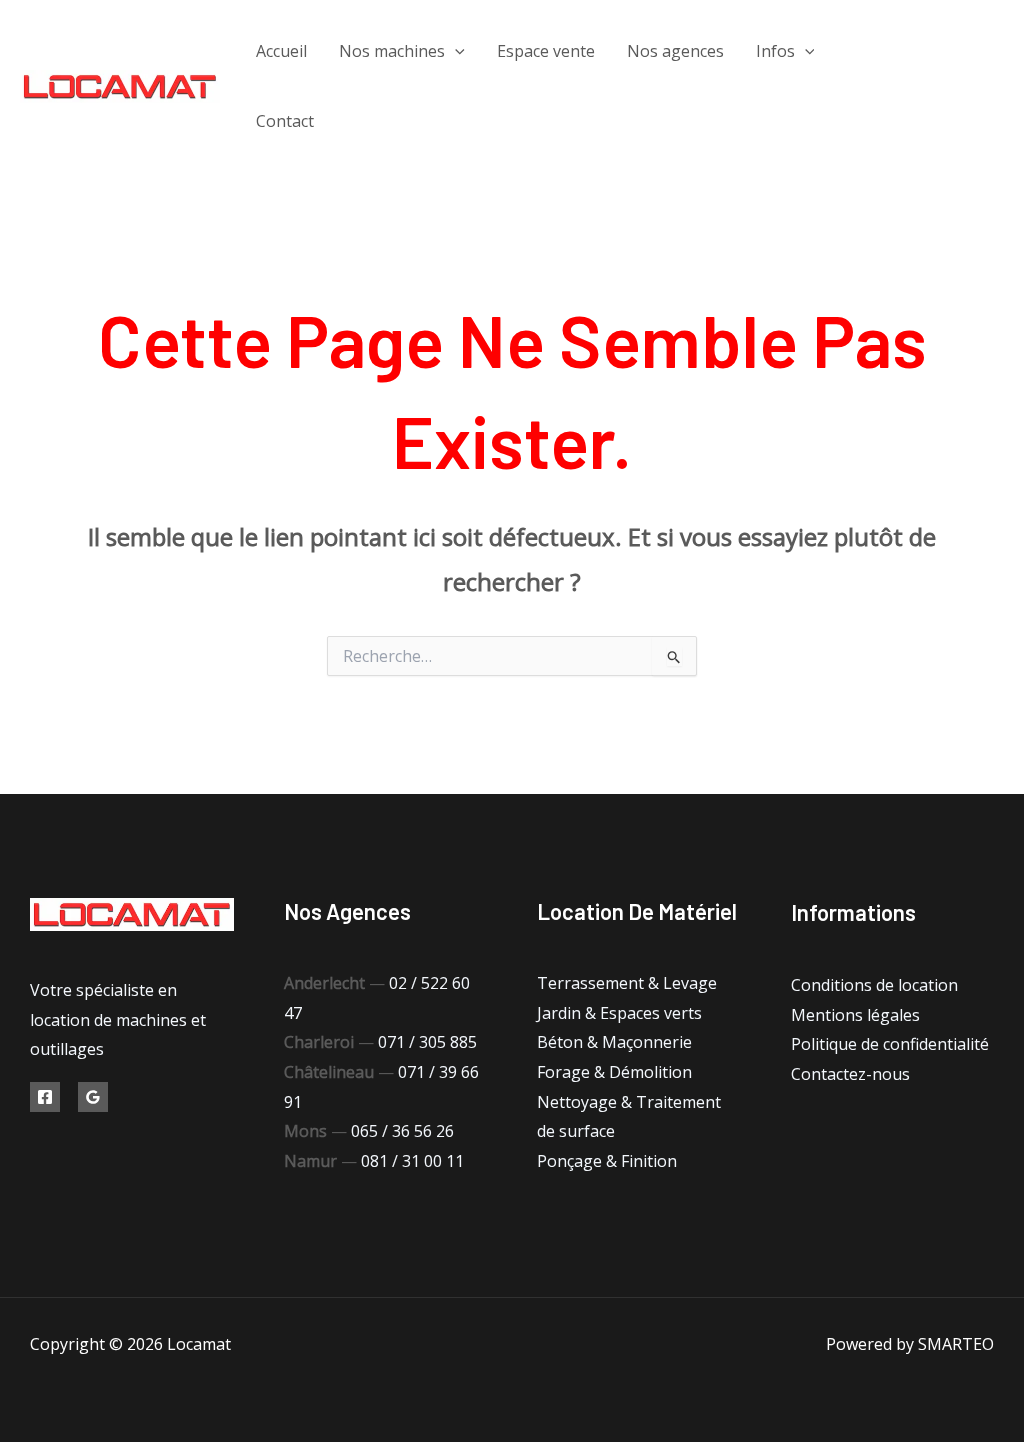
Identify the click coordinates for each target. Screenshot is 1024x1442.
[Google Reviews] (93, 1097)
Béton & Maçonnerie (614, 1042)
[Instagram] (927, 101)
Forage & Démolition (614, 1072)
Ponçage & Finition (607, 1161)
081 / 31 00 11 (412, 1161)
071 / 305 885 (427, 1042)
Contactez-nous (850, 1074)
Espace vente (546, 51)
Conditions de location (874, 985)
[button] (455, 51)
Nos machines (392, 51)
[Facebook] (912, 72)
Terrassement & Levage (627, 983)
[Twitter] (957, 72)
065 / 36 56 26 (402, 1131)
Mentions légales (855, 1015)
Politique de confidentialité (890, 1044)
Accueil (281, 51)
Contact (285, 121)
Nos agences (675, 51)
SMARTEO (956, 1344)
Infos (775, 51)
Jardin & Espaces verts (619, 1013)
